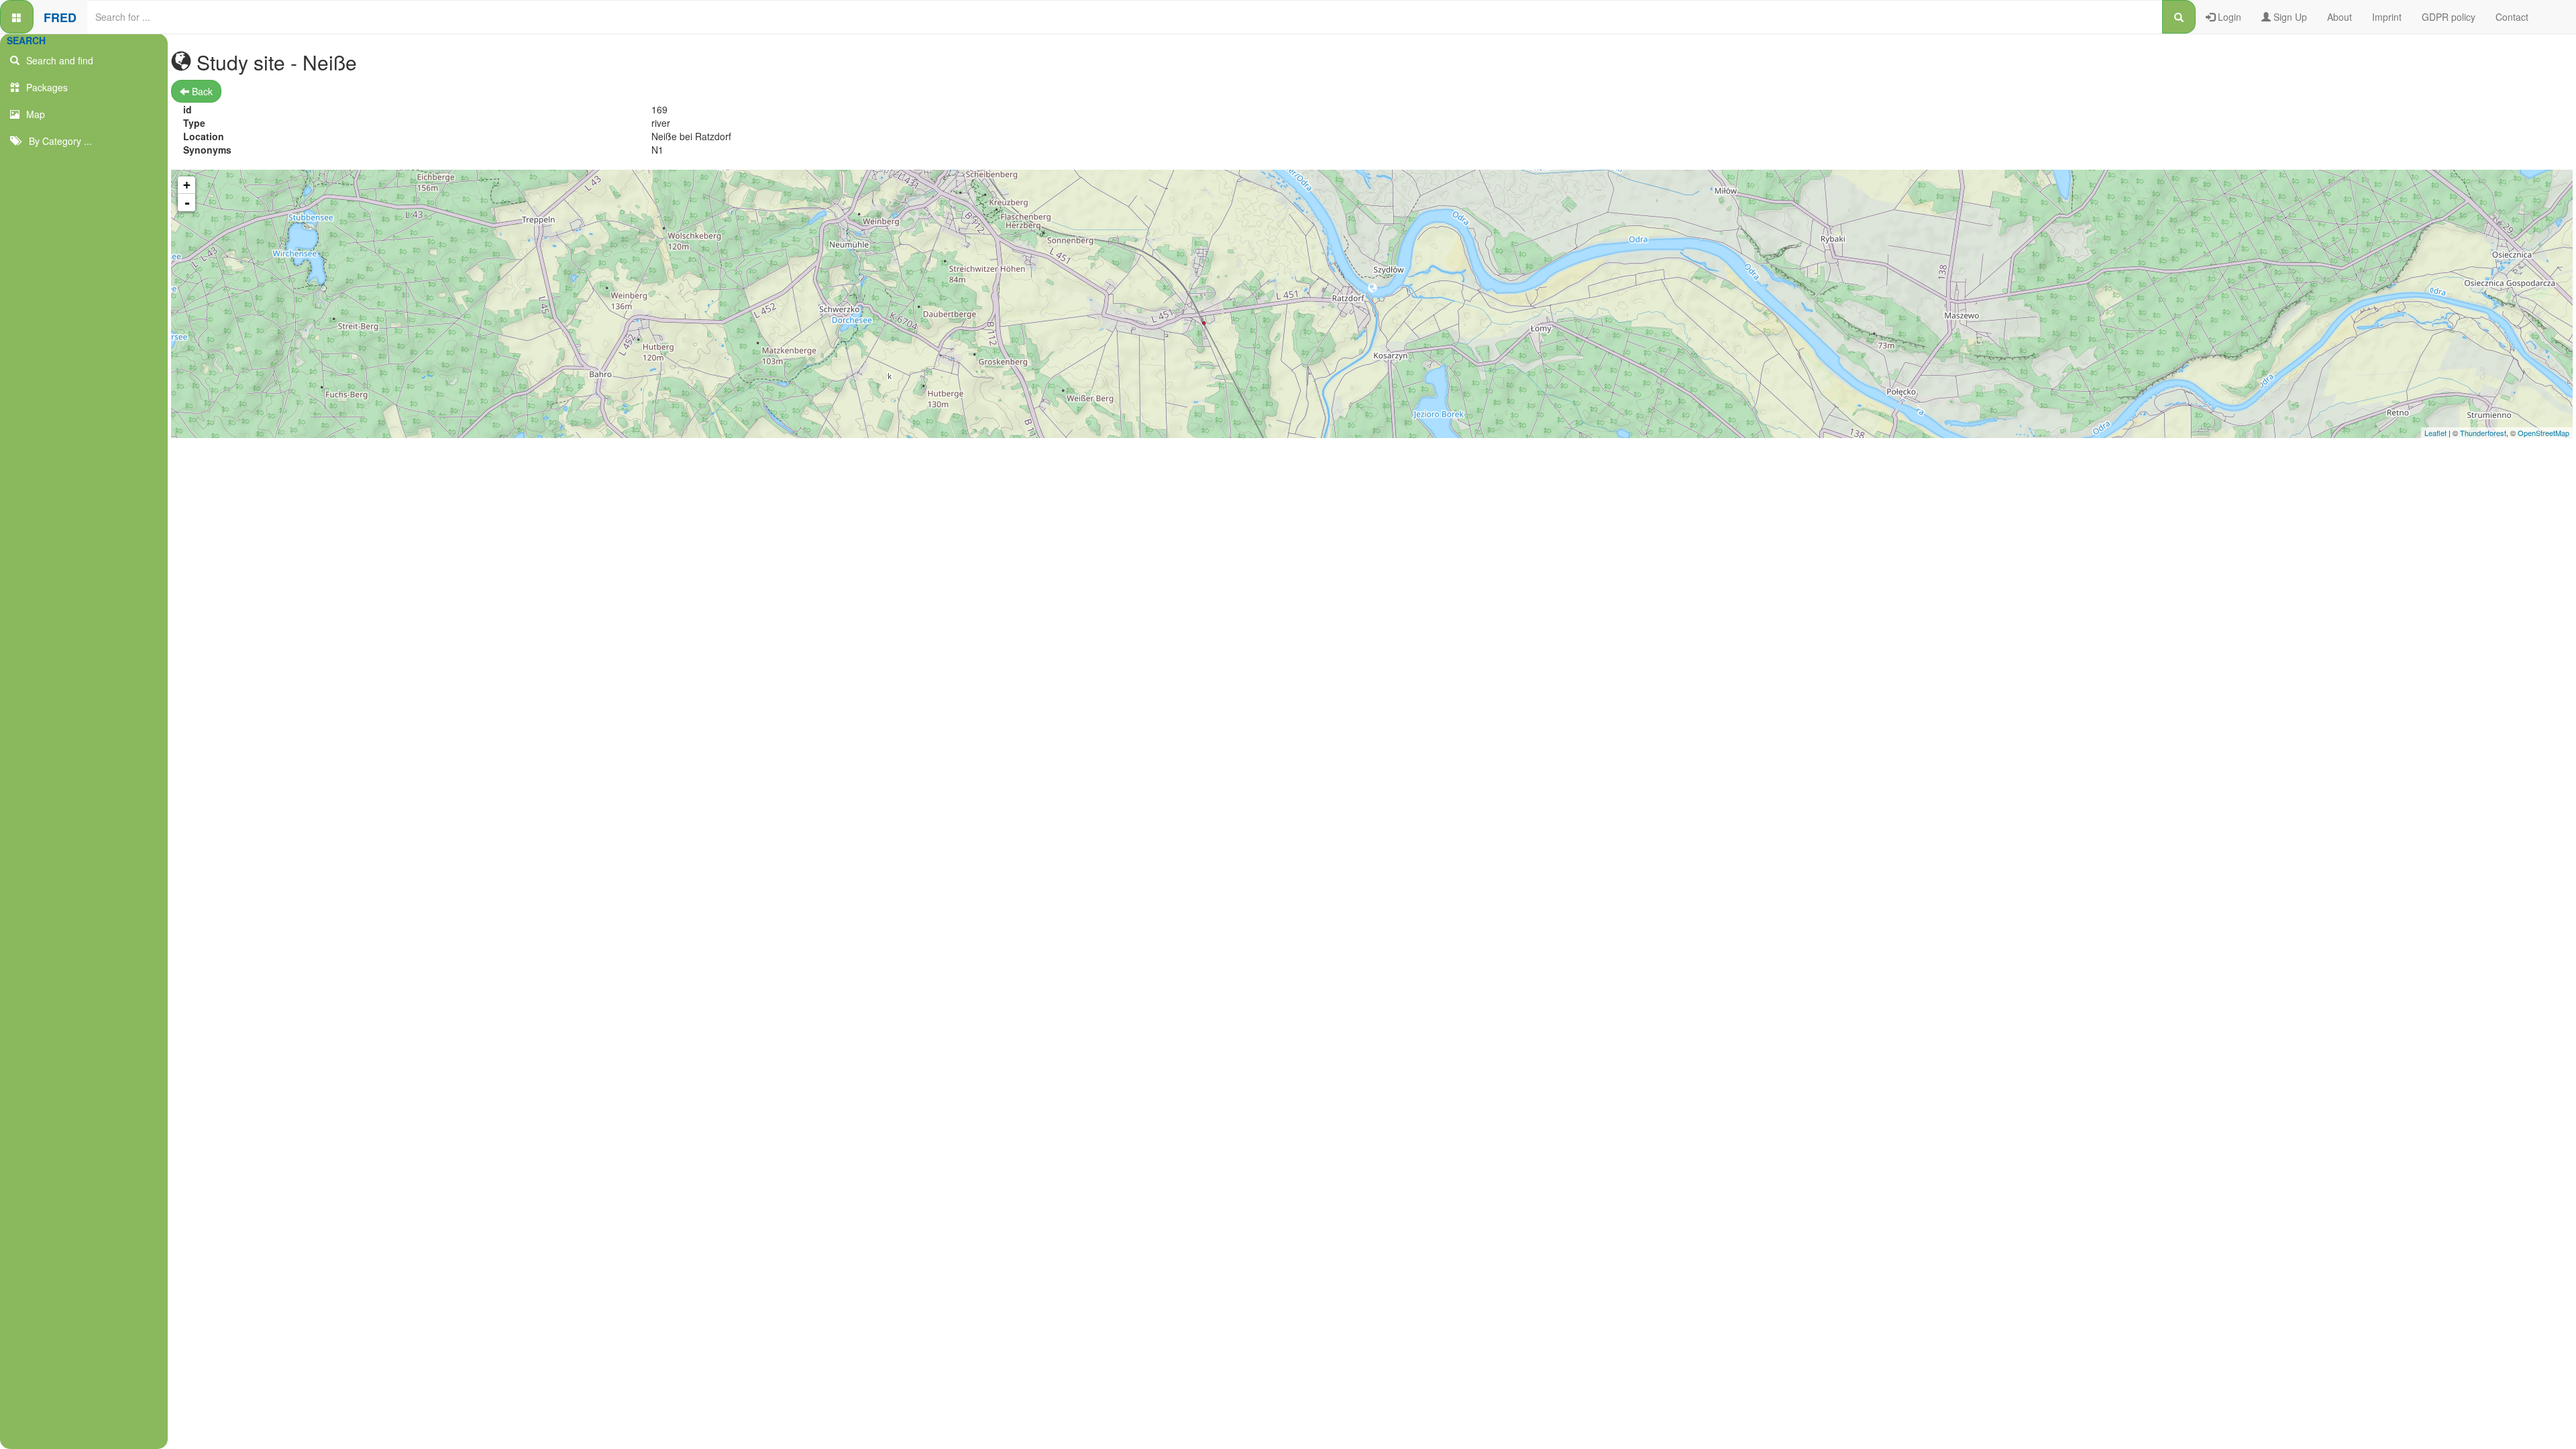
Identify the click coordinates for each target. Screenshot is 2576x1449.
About (2340, 17)
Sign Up (2289, 17)
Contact (2512, 17)
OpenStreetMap (2543, 433)
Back (201, 91)
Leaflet (2435, 433)
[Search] (2179, 17)
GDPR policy (2449, 17)
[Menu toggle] (17, 17)
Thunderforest (2483, 433)
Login (2228, 17)
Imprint (2387, 17)
